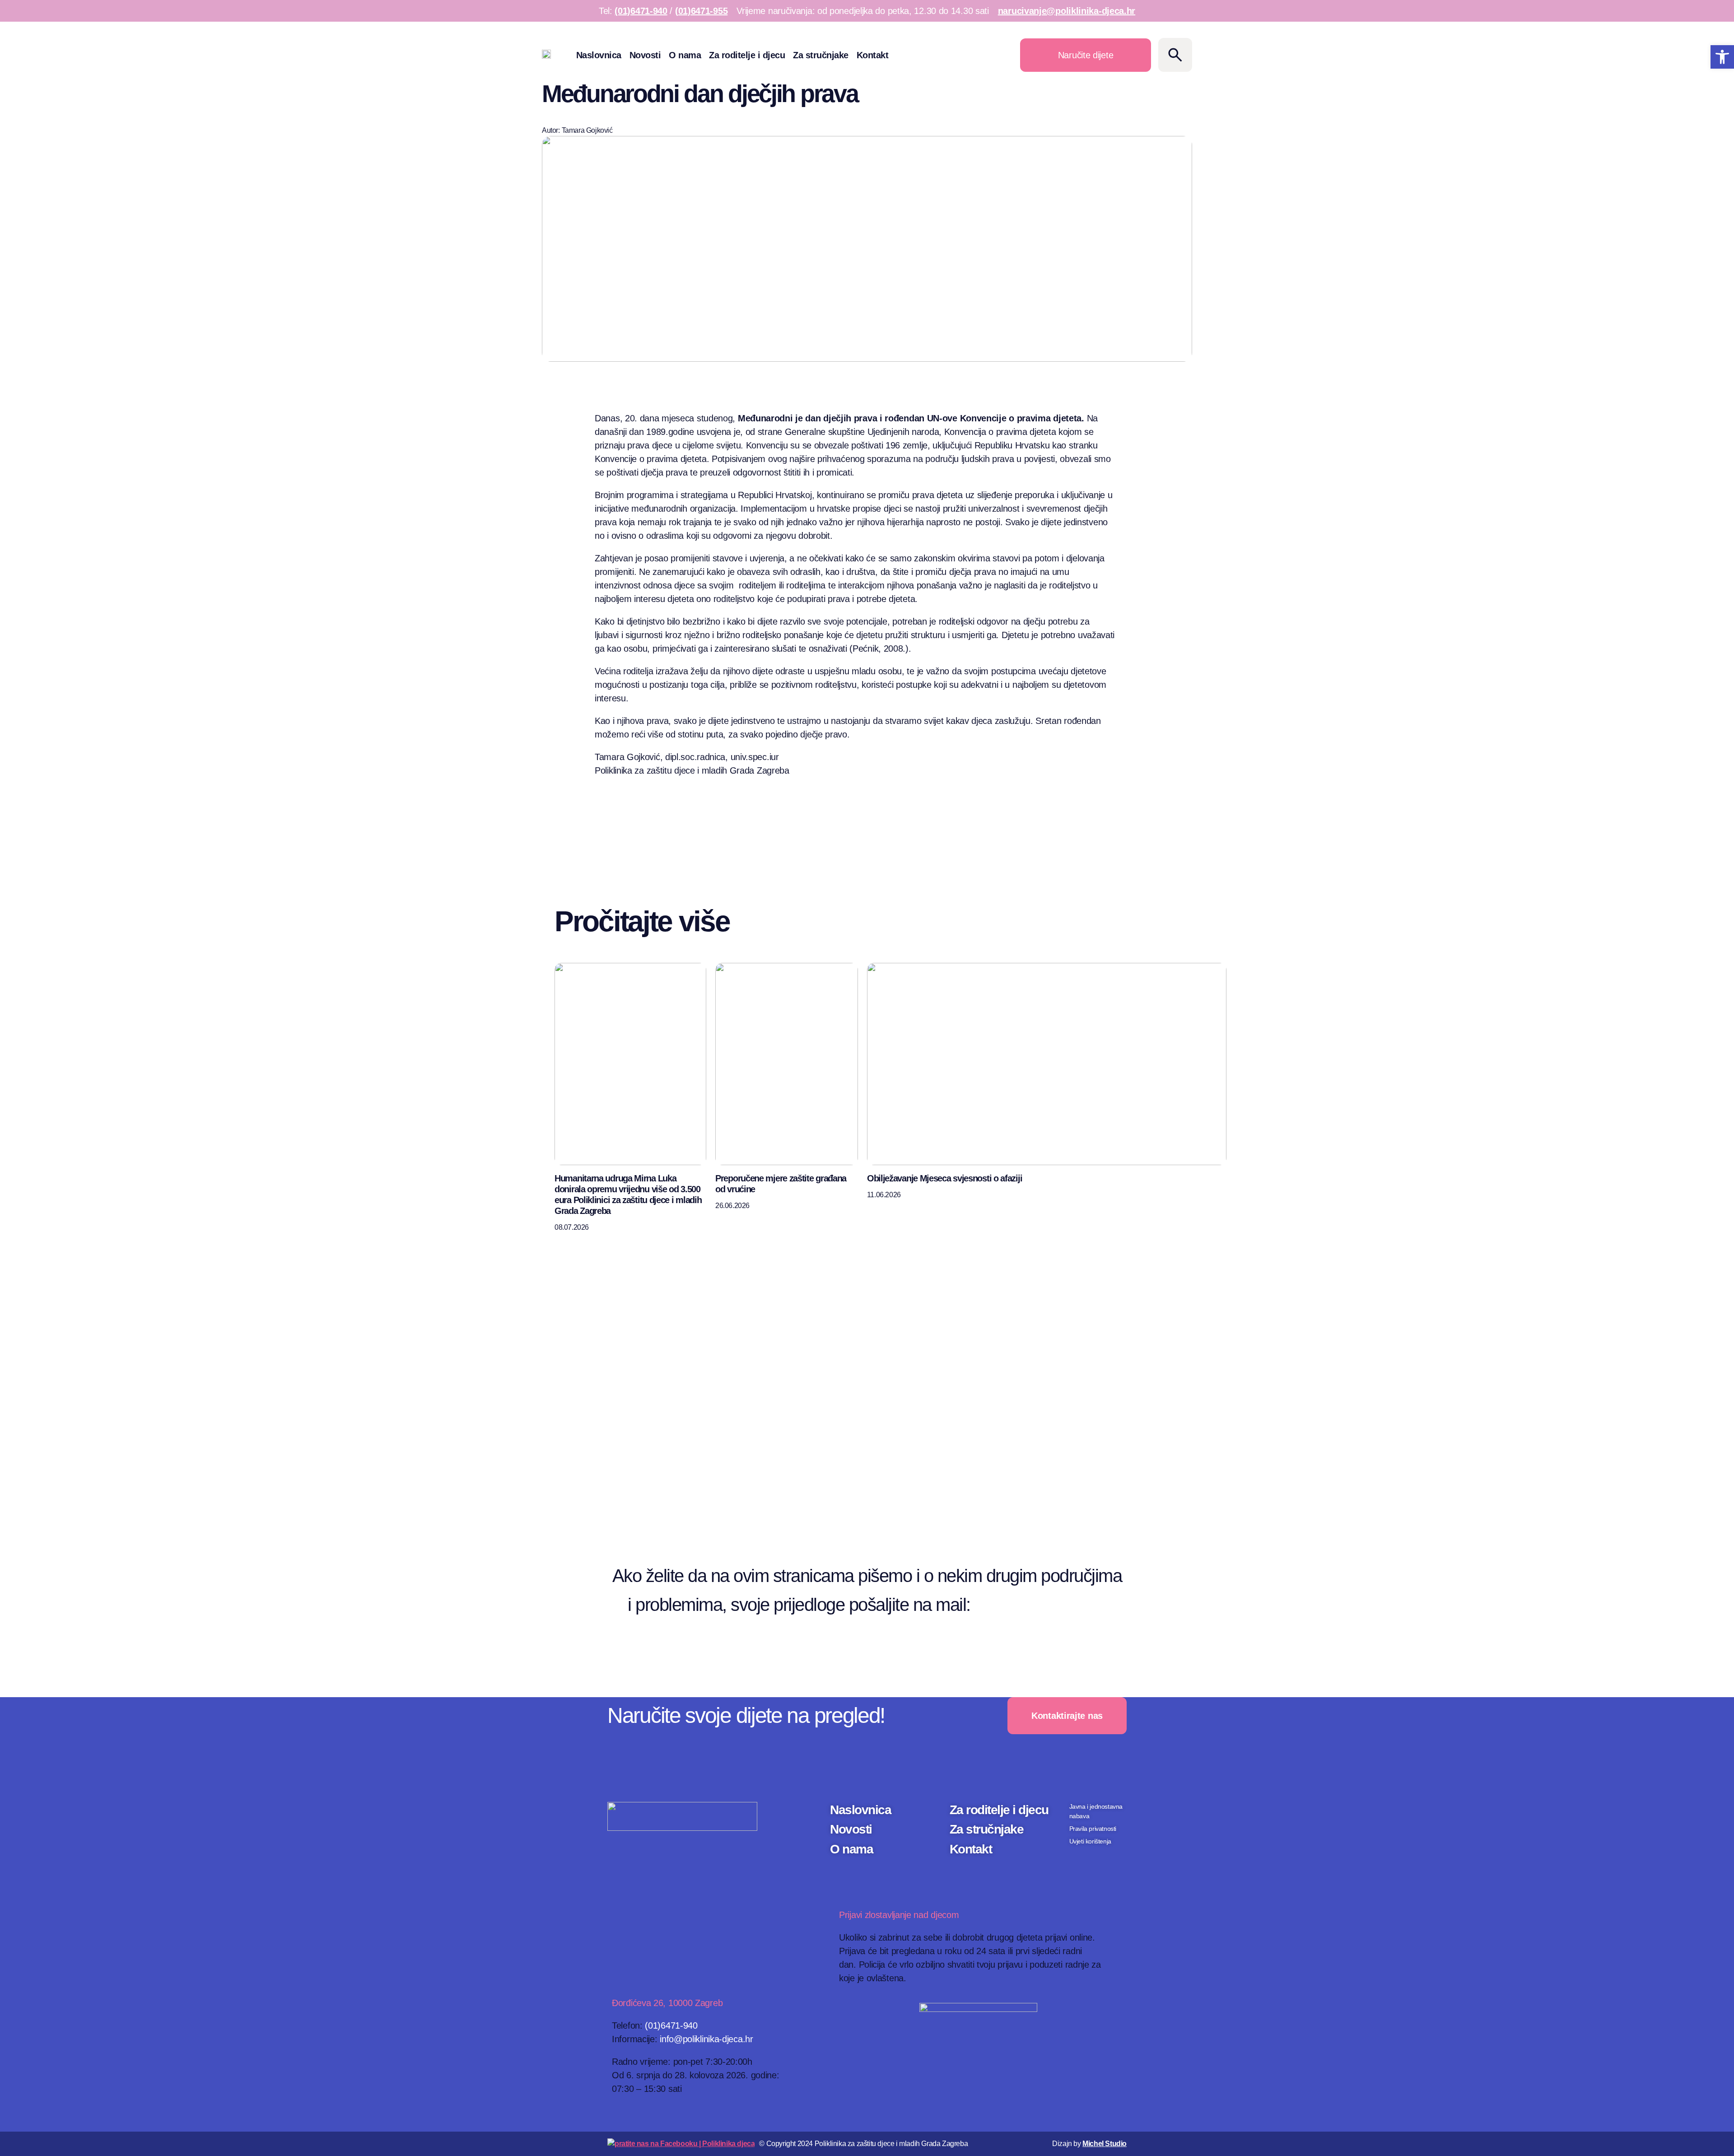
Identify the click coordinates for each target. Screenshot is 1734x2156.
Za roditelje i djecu (747, 55)
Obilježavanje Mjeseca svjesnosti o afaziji (944, 1178)
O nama (685, 55)
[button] (1722, 57)
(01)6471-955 (701, 11)
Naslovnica (599, 55)
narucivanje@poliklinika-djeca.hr (1067, 11)
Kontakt (873, 55)
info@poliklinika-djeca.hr (706, 2039)
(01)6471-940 (641, 11)
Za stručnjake (821, 55)
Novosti (645, 55)
